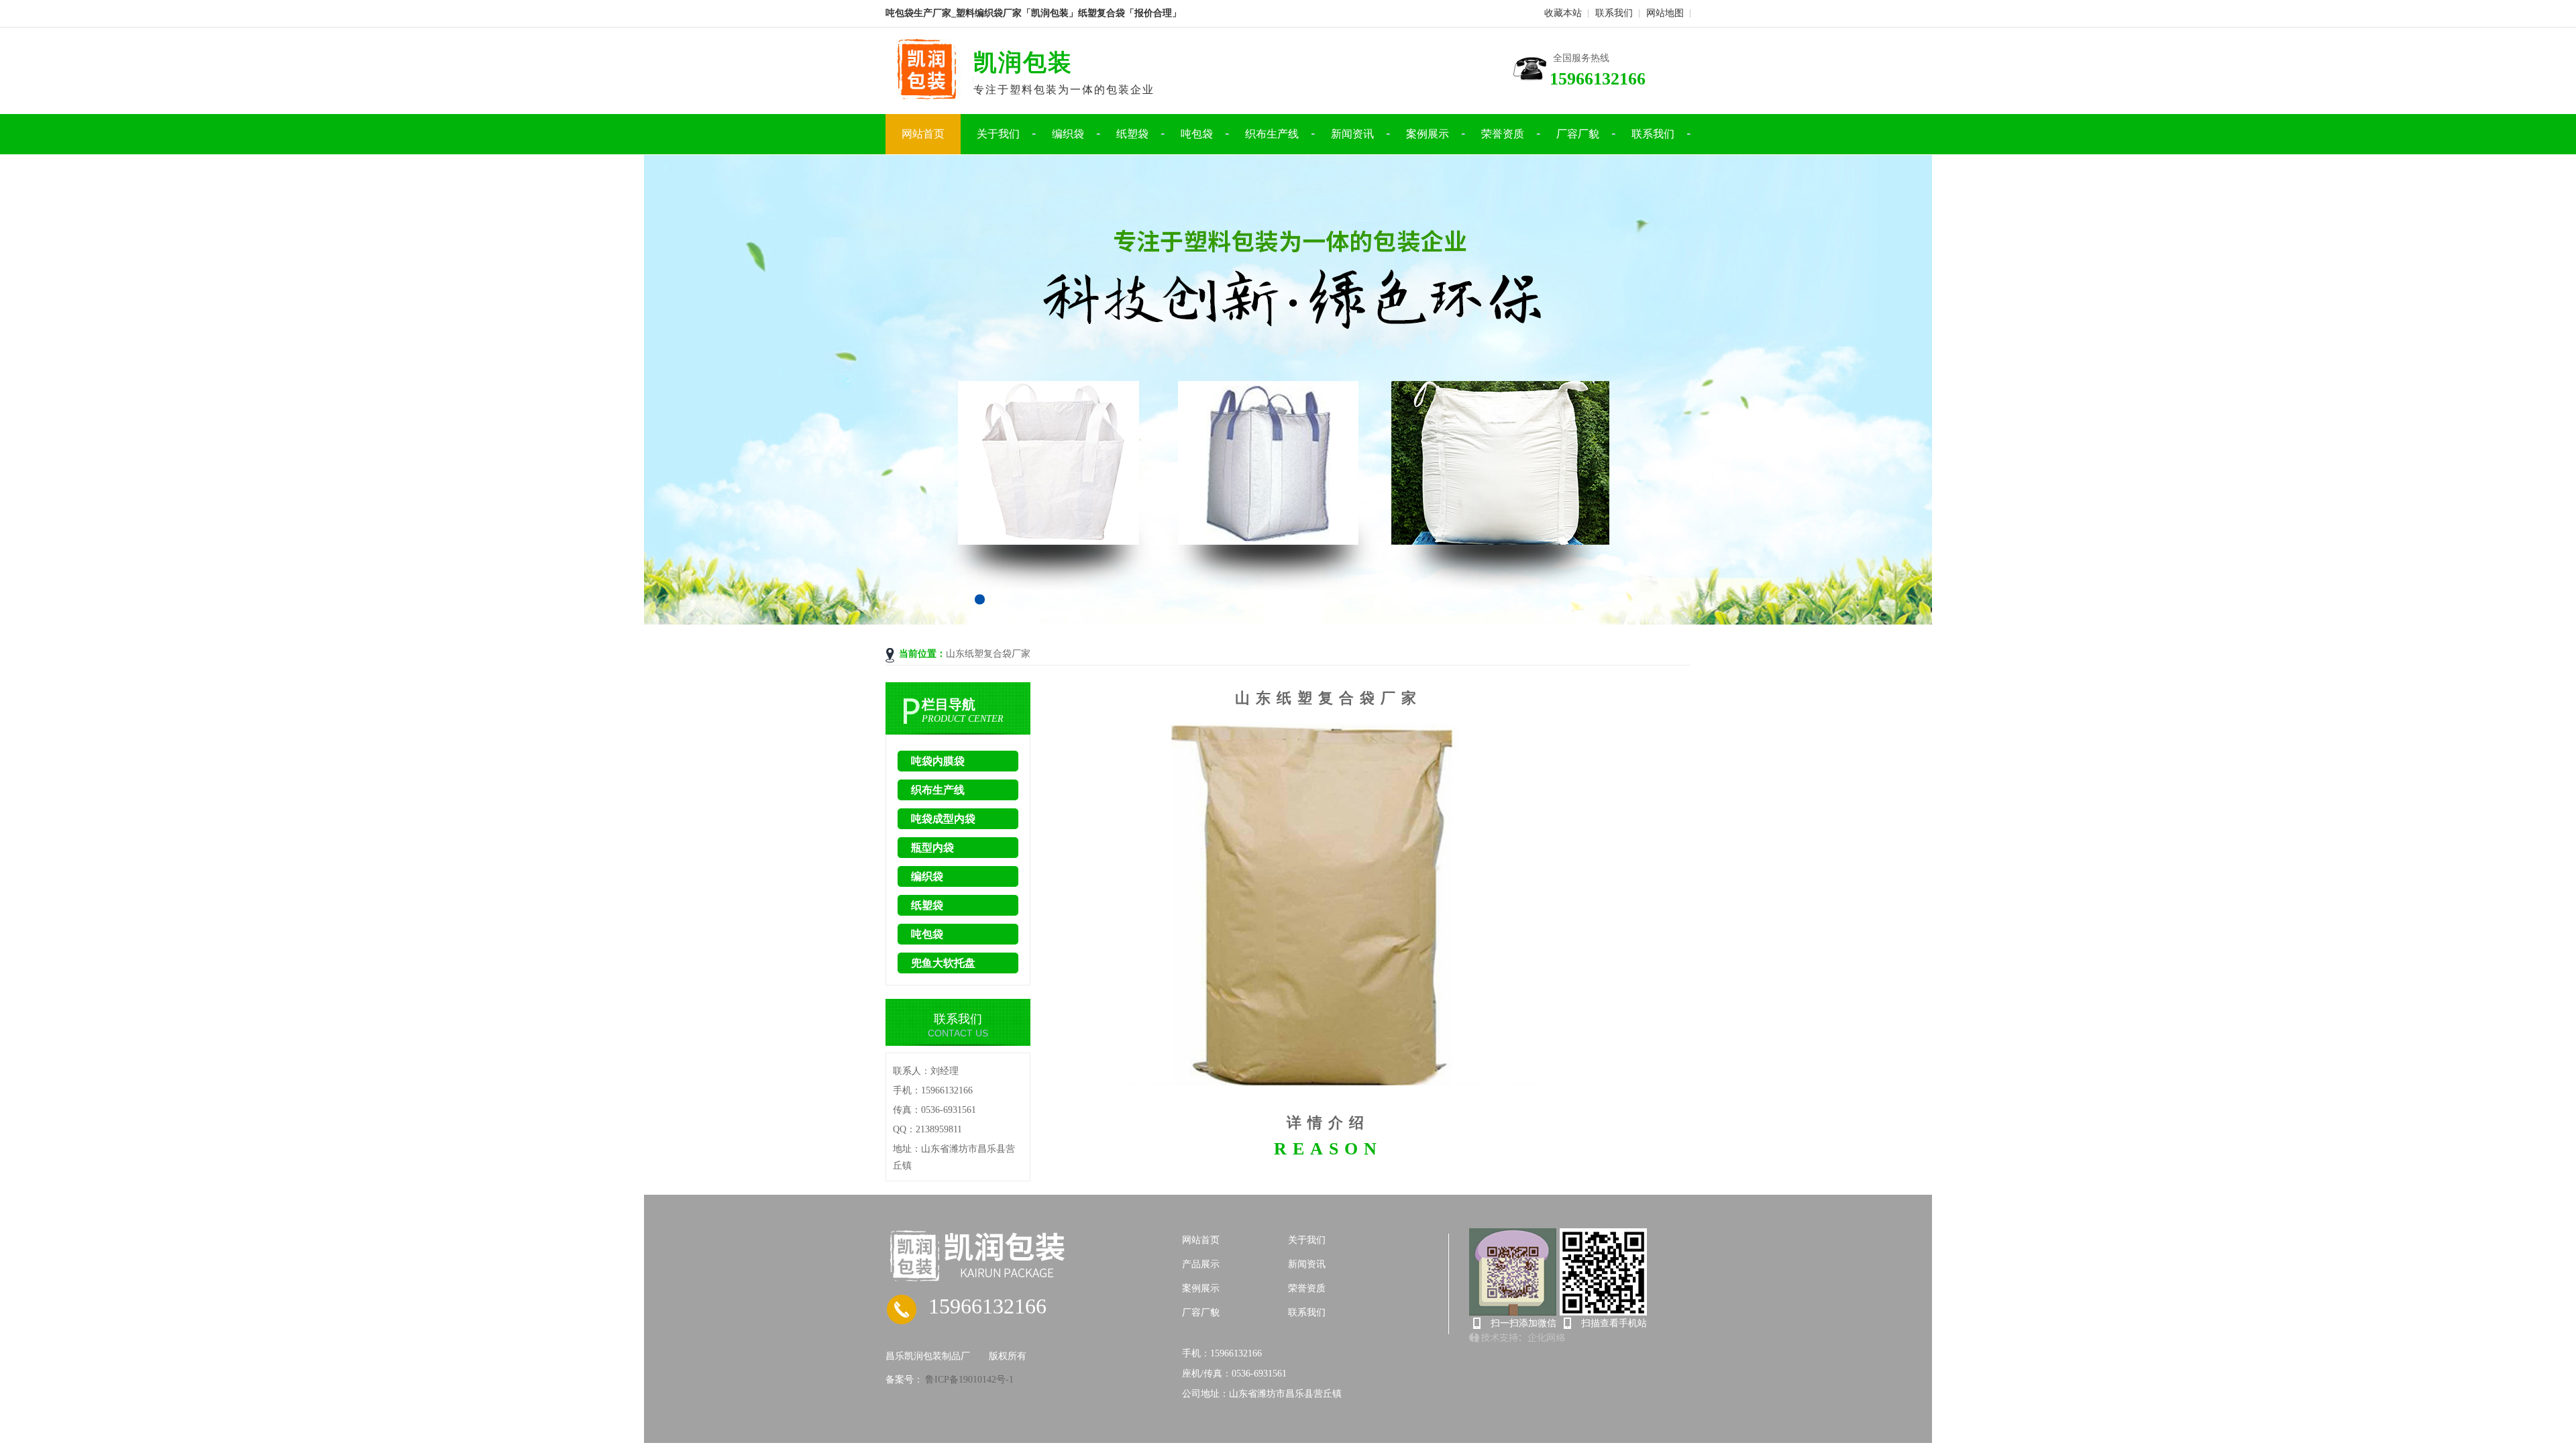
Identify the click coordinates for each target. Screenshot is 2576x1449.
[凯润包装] (929, 95)
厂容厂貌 (1578, 134)
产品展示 (1201, 1264)
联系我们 (1614, 13)
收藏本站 (1563, 13)
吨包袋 (1197, 134)
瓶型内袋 (932, 848)
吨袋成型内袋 (943, 819)
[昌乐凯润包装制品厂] (1034, 1256)
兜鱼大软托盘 (943, 963)
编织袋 (1068, 134)
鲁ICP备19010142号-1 (968, 1380)
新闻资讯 (1352, 134)
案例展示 (1428, 134)
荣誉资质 (1503, 134)
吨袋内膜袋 (938, 761)
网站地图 (1665, 13)
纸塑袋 (1132, 134)
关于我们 (998, 134)
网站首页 (923, 134)
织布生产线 (1272, 134)
